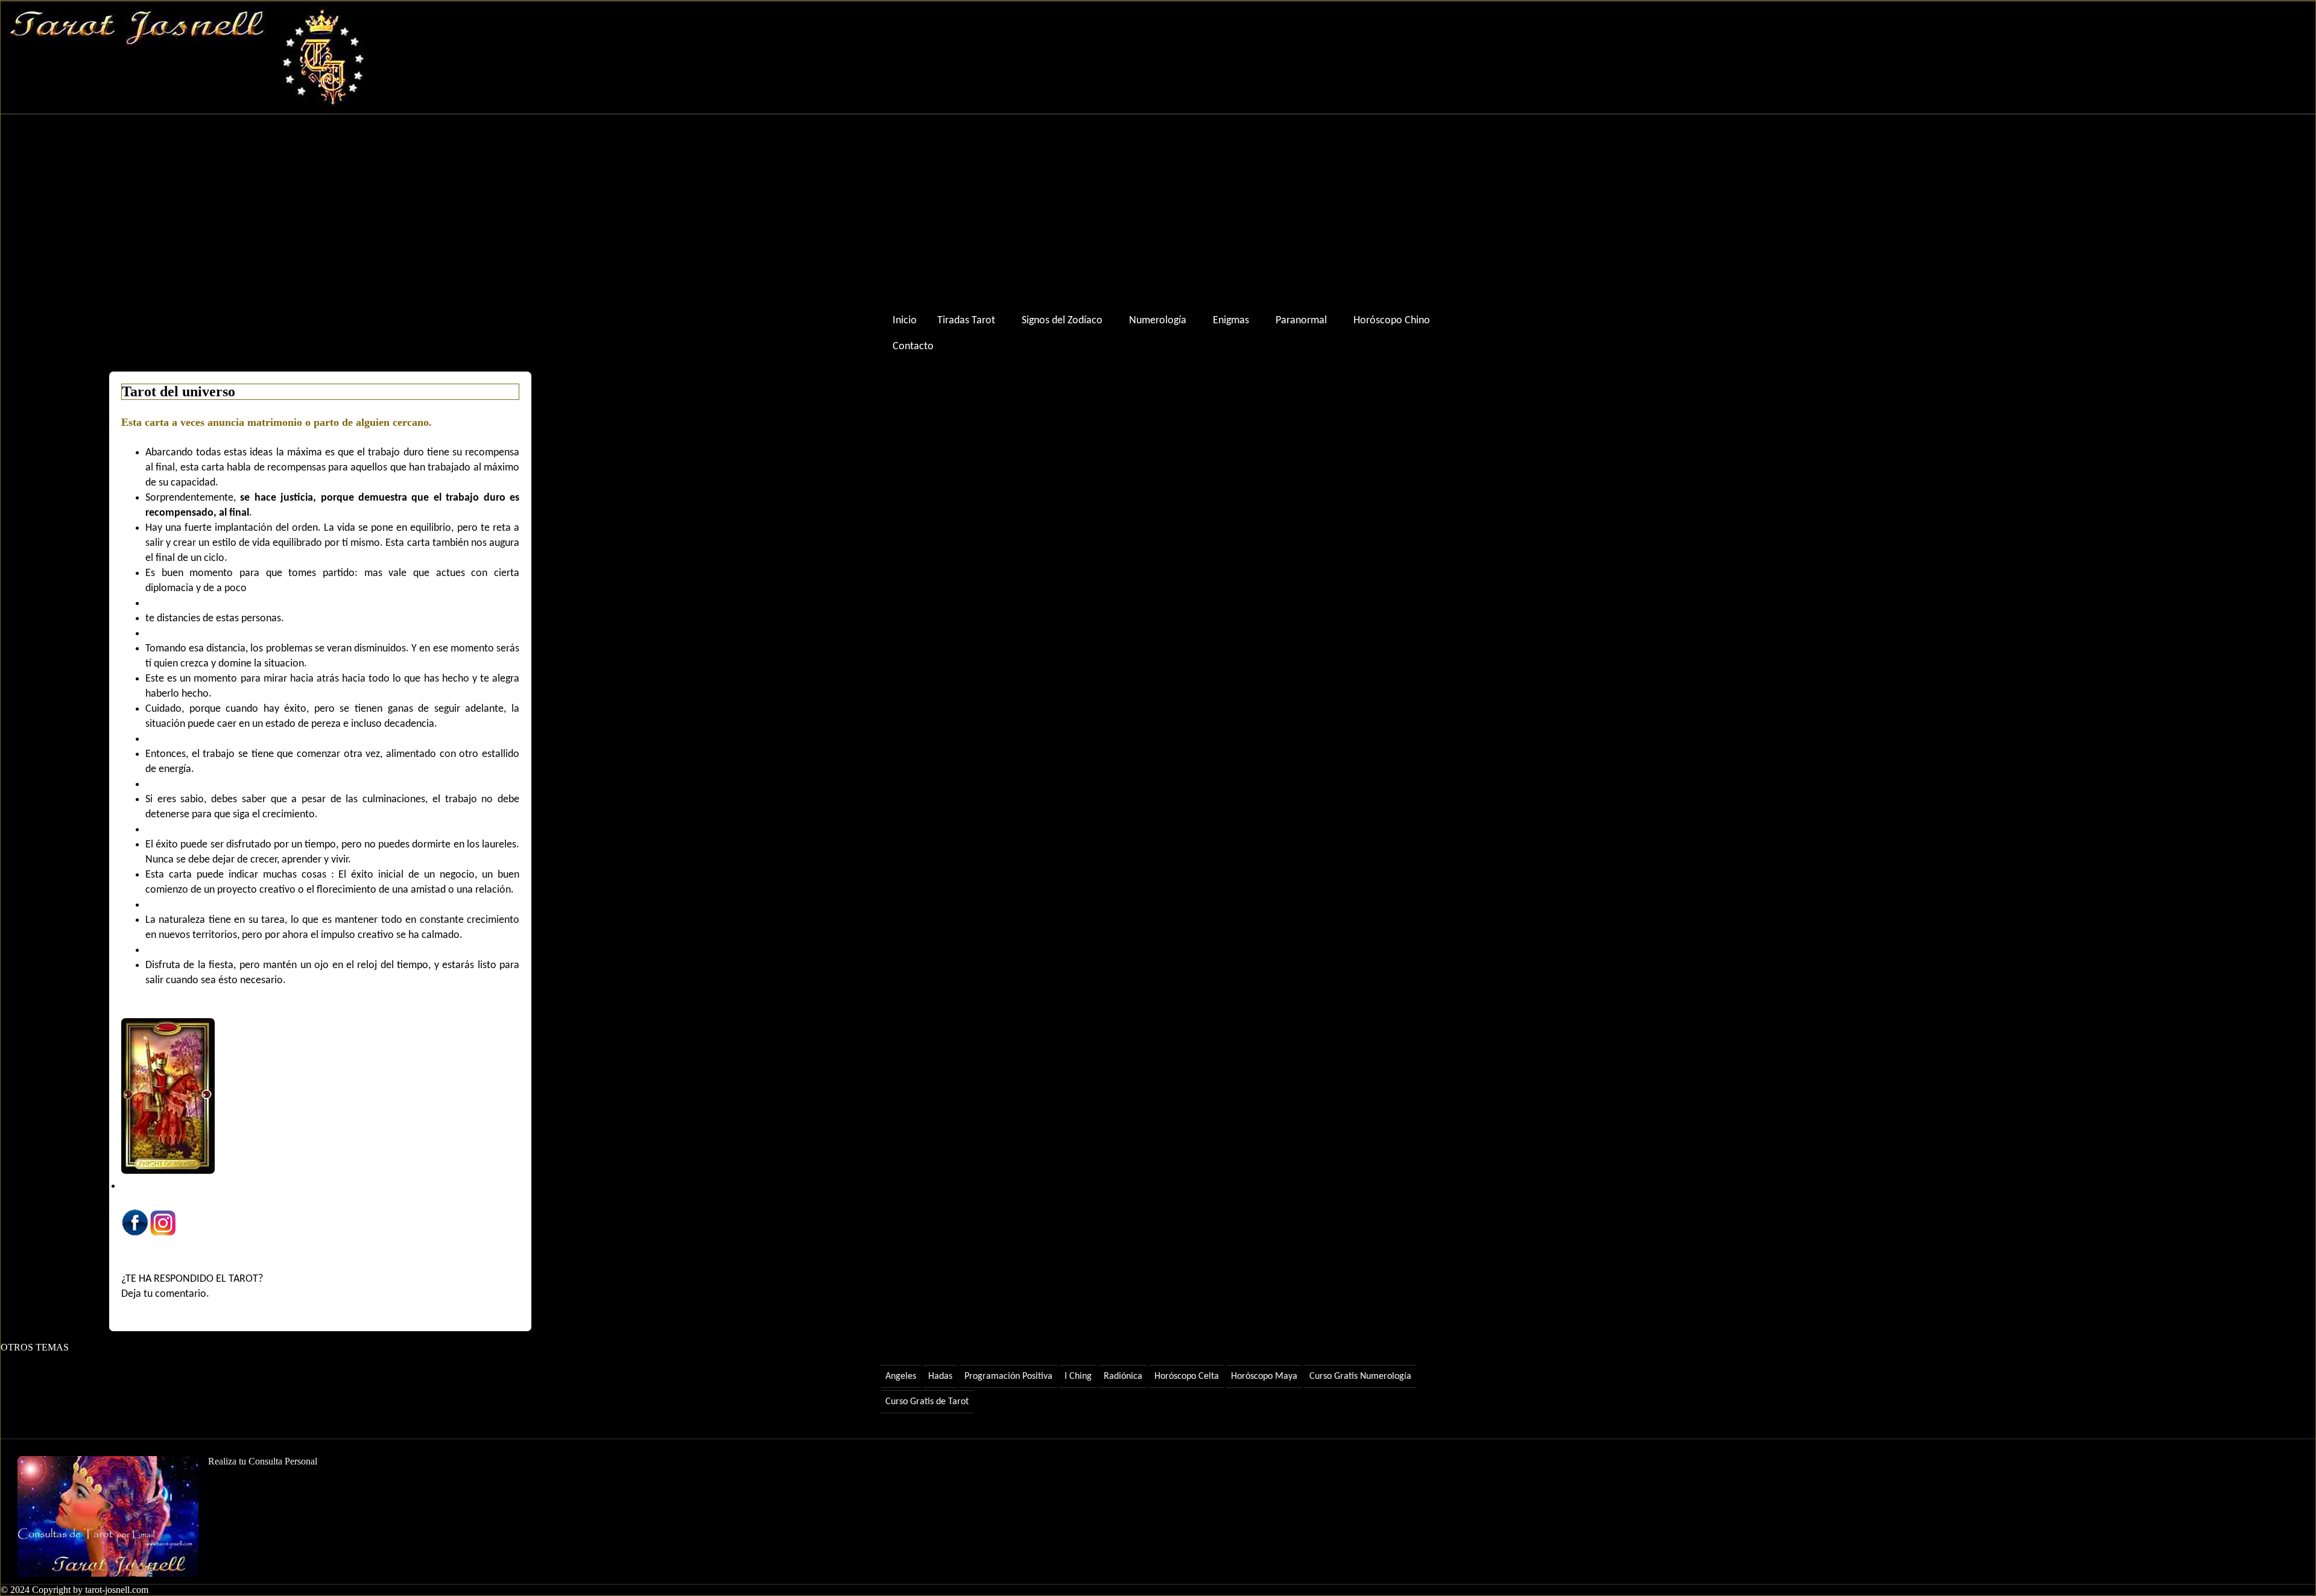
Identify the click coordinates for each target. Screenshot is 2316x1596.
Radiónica (1123, 1376)
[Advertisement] (1158, 211)
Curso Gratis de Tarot (927, 1402)
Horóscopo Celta (1187, 1376)
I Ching (1078, 1376)
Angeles (901, 1376)
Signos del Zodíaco (1062, 321)
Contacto (913, 347)
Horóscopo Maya (1264, 1376)
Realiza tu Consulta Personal (263, 1461)
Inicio (905, 321)
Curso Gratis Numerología (1360, 1376)
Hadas (940, 1376)
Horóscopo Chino (1392, 321)
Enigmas (1231, 321)
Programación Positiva (1008, 1376)
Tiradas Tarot (966, 321)
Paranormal (1301, 321)
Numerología (1158, 321)
